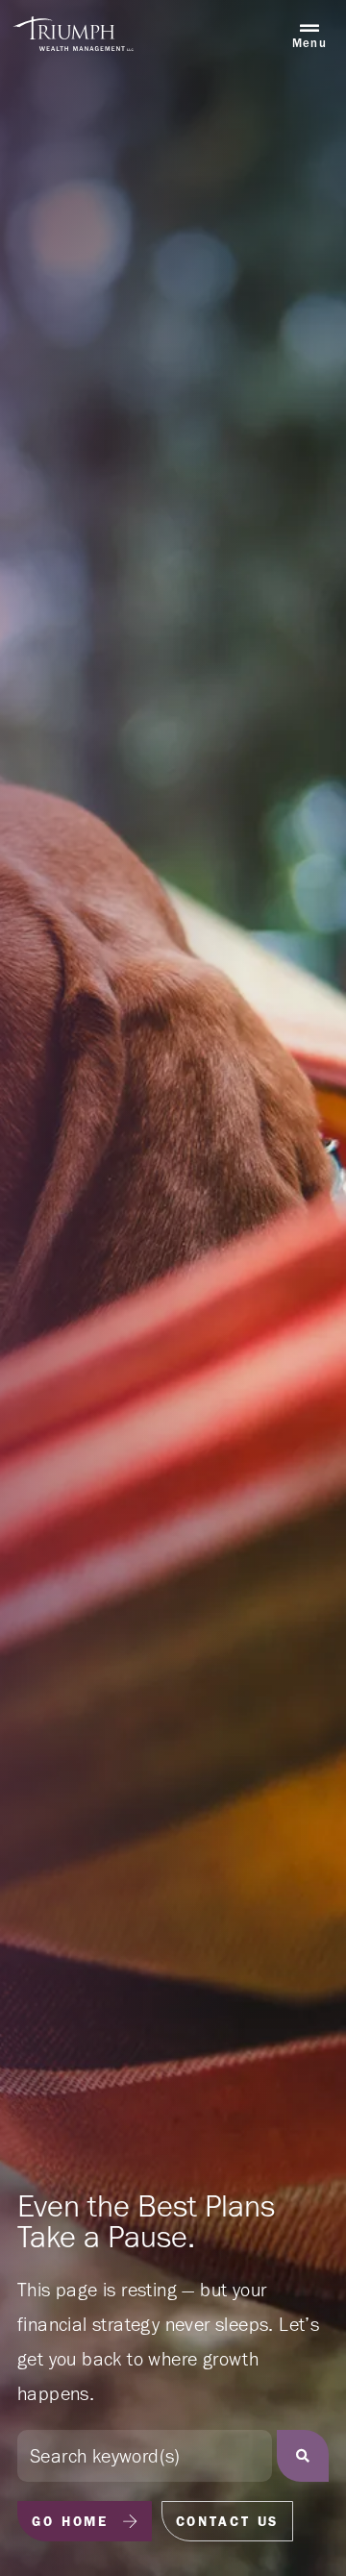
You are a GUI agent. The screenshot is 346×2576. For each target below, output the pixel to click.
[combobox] (145, 2456)
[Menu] (309, 29)
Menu (309, 43)
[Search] (303, 2456)
